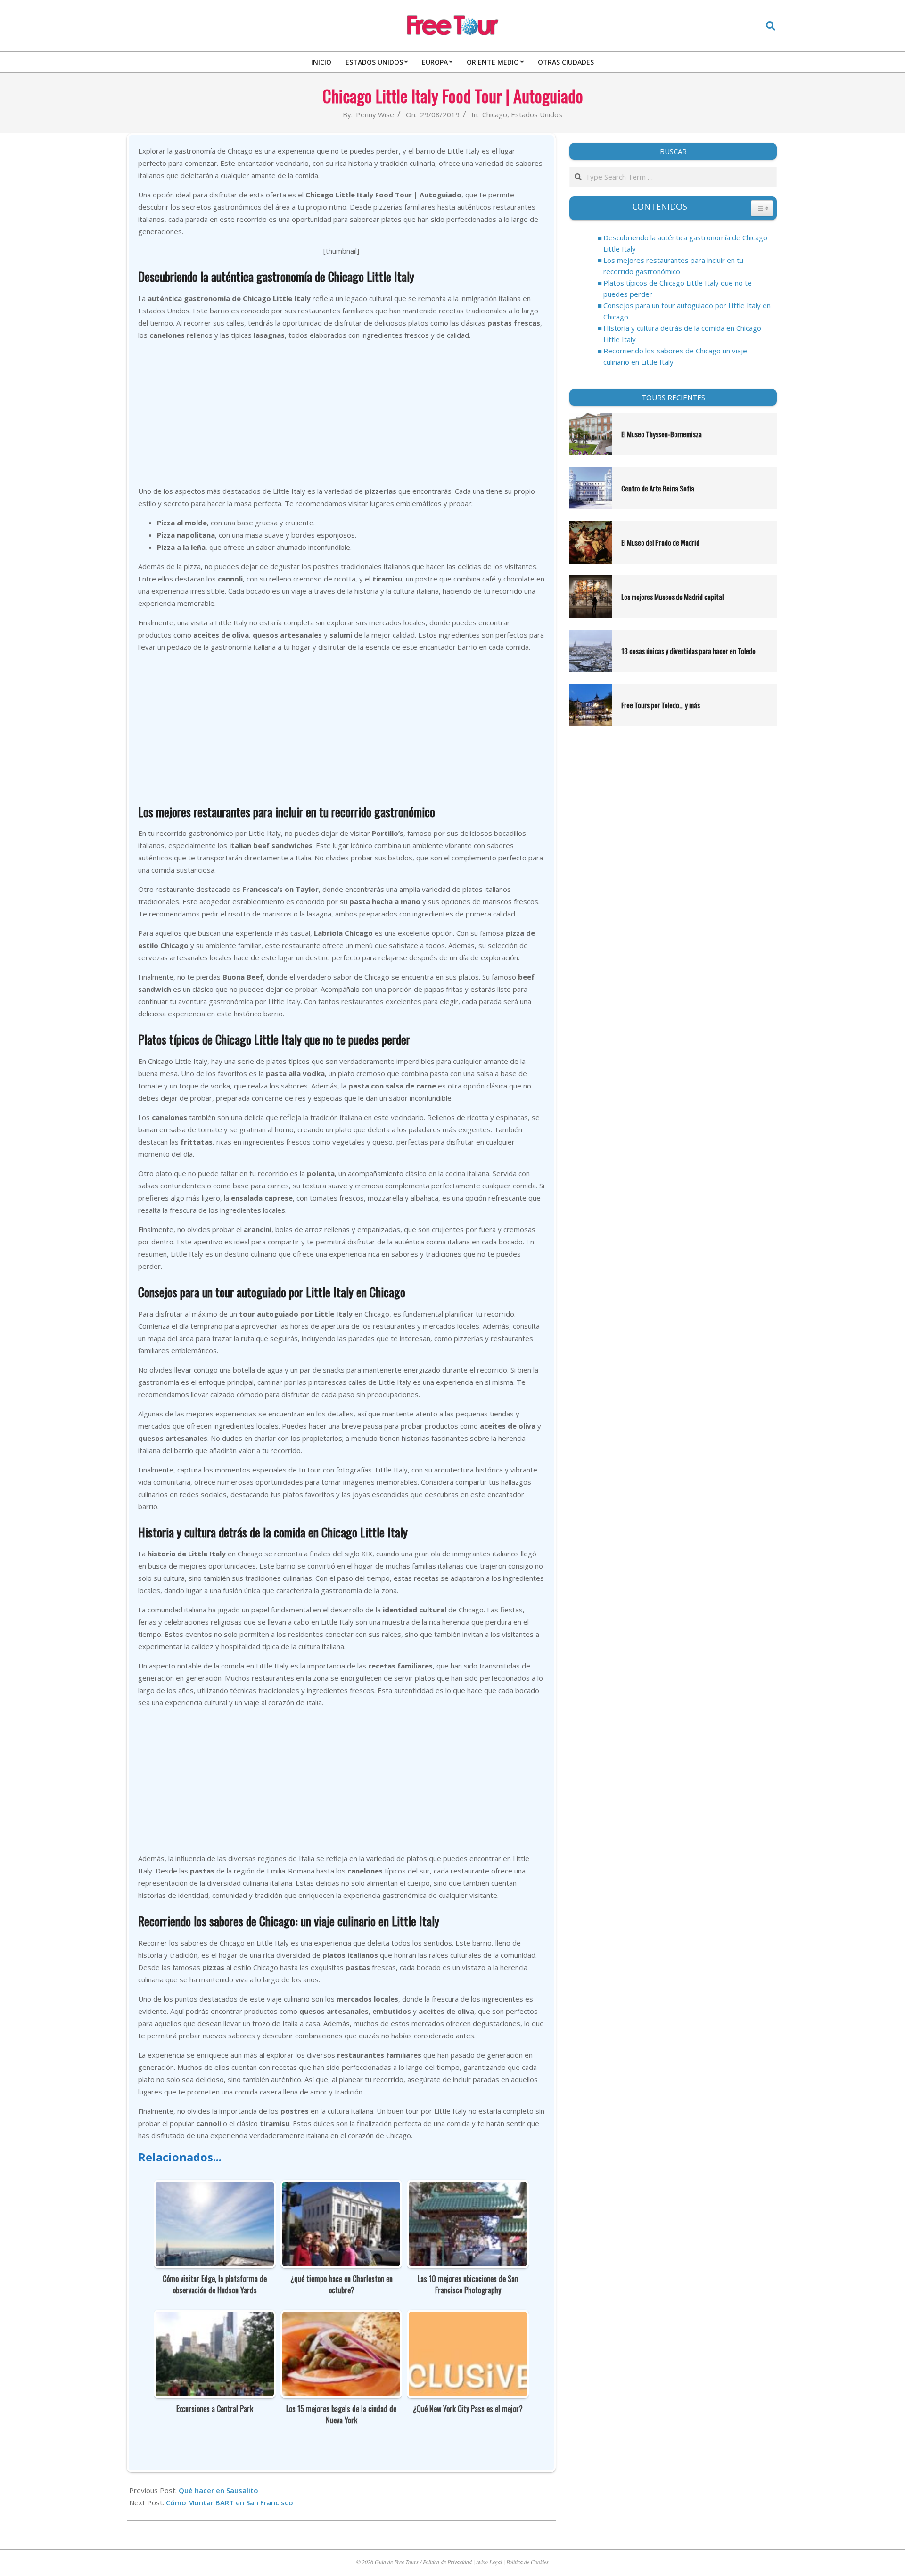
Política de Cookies (527, 2562)
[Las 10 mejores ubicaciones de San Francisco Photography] (468, 2188)
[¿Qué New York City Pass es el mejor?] (468, 2318)
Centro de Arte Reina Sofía (658, 488)
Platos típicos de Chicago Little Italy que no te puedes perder (678, 288)
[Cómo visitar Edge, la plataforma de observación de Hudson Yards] (215, 2188)
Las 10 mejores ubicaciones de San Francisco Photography (468, 2284)
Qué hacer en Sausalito (218, 2490)
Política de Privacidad (447, 2562)
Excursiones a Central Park (215, 2409)
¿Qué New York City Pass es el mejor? (468, 2409)
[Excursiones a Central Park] (215, 2318)
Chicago (495, 114)
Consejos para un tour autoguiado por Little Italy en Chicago (687, 311)
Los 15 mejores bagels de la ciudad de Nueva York (341, 2414)
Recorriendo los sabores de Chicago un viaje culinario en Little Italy (675, 356)
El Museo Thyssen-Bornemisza (662, 434)
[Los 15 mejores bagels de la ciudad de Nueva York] (341, 2318)
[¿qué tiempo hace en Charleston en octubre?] (341, 2188)
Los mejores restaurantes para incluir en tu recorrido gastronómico (673, 266)
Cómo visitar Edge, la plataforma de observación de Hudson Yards (215, 2284)
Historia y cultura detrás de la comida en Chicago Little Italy (682, 334)
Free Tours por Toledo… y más (661, 705)
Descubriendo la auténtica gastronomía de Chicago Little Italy (685, 243)
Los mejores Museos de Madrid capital (672, 597)
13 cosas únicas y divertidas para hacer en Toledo (688, 651)
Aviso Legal (489, 2562)
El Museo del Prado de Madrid (660, 542)
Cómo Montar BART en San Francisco (230, 2502)
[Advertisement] (341, 414)
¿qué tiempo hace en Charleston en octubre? (341, 2284)
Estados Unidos (537, 114)
